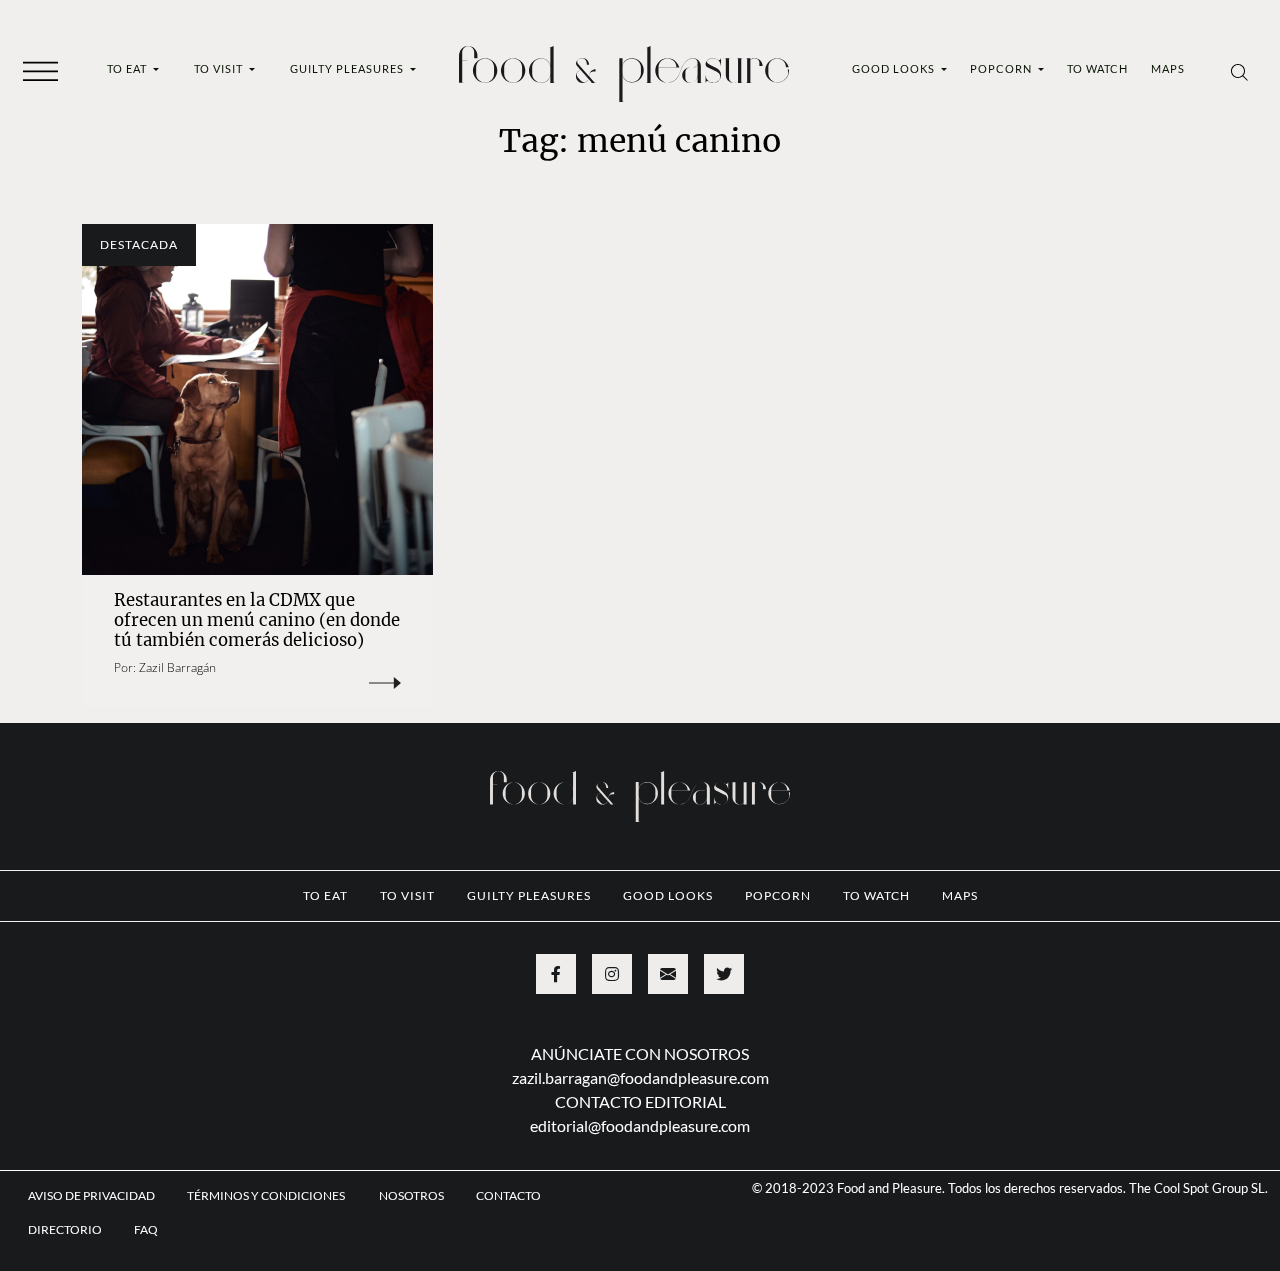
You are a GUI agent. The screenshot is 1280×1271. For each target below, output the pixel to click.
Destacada (139, 244)
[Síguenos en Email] (668, 974)
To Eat (128, 68)
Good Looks (895, 68)
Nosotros (411, 1195)
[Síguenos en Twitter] (724, 974)
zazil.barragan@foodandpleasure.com (640, 1077)
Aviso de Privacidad (91, 1195)
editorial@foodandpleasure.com (640, 1125)
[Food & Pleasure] (624, 67)
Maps (1168, 68)
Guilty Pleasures (348, 68)
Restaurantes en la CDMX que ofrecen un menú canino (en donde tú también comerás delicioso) (257, 620)
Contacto (508, 1195)
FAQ (146, 1229)
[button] (40, 70)
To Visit (220, 68)
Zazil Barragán (177, 667)
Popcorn (1002, 68)
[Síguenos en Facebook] (556, 974)
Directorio (65, 1229)
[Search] (1239, 71)
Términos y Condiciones (267, 1195)
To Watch (1097, 68)
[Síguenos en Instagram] (612, 974)
